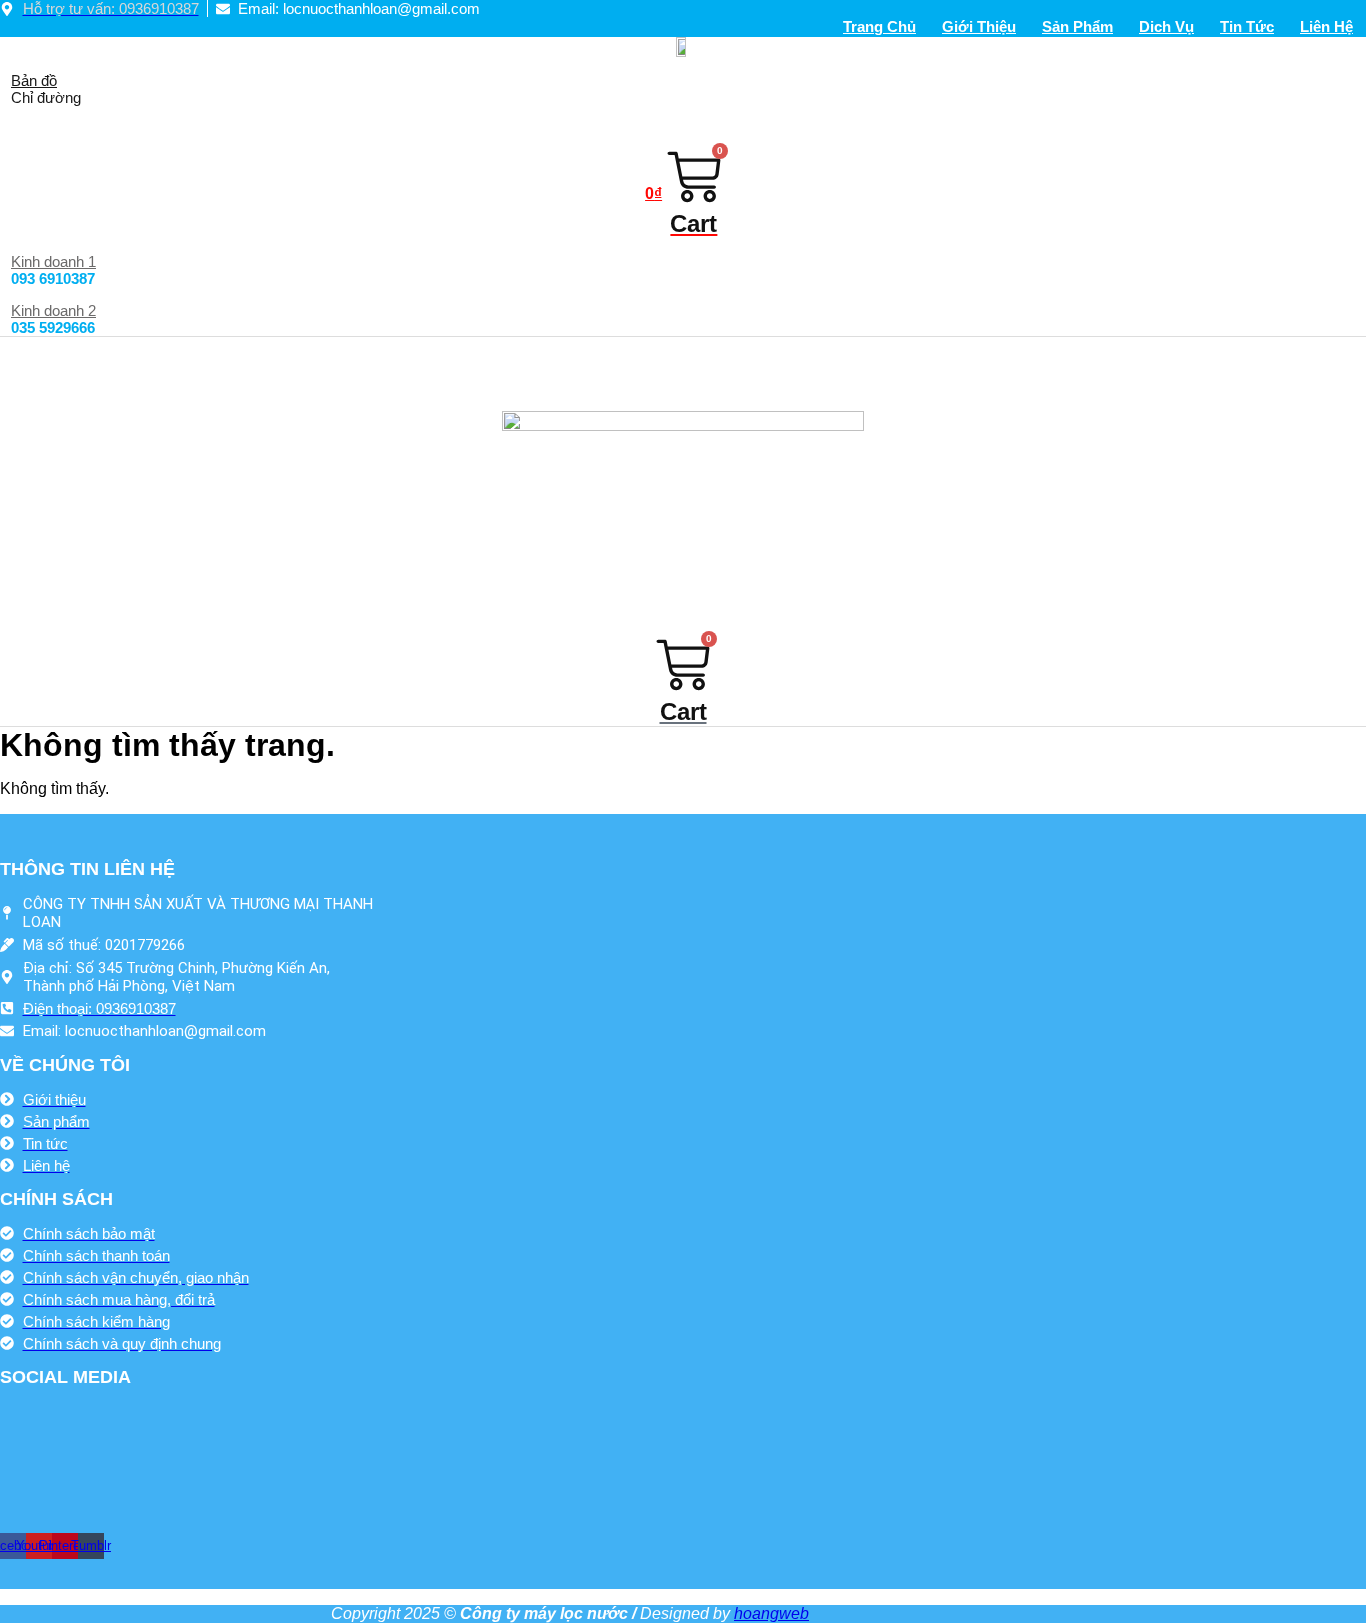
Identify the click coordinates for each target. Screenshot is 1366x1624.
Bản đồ (34, 80)
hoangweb (771, 1613)
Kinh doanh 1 (53, 261)
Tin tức (1247, 26)
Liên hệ (1326, 26)
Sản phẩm (1077, 26)
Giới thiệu (979, 26)
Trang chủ (879, 26)
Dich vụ (1166, 26)
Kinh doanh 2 (53, 310)
